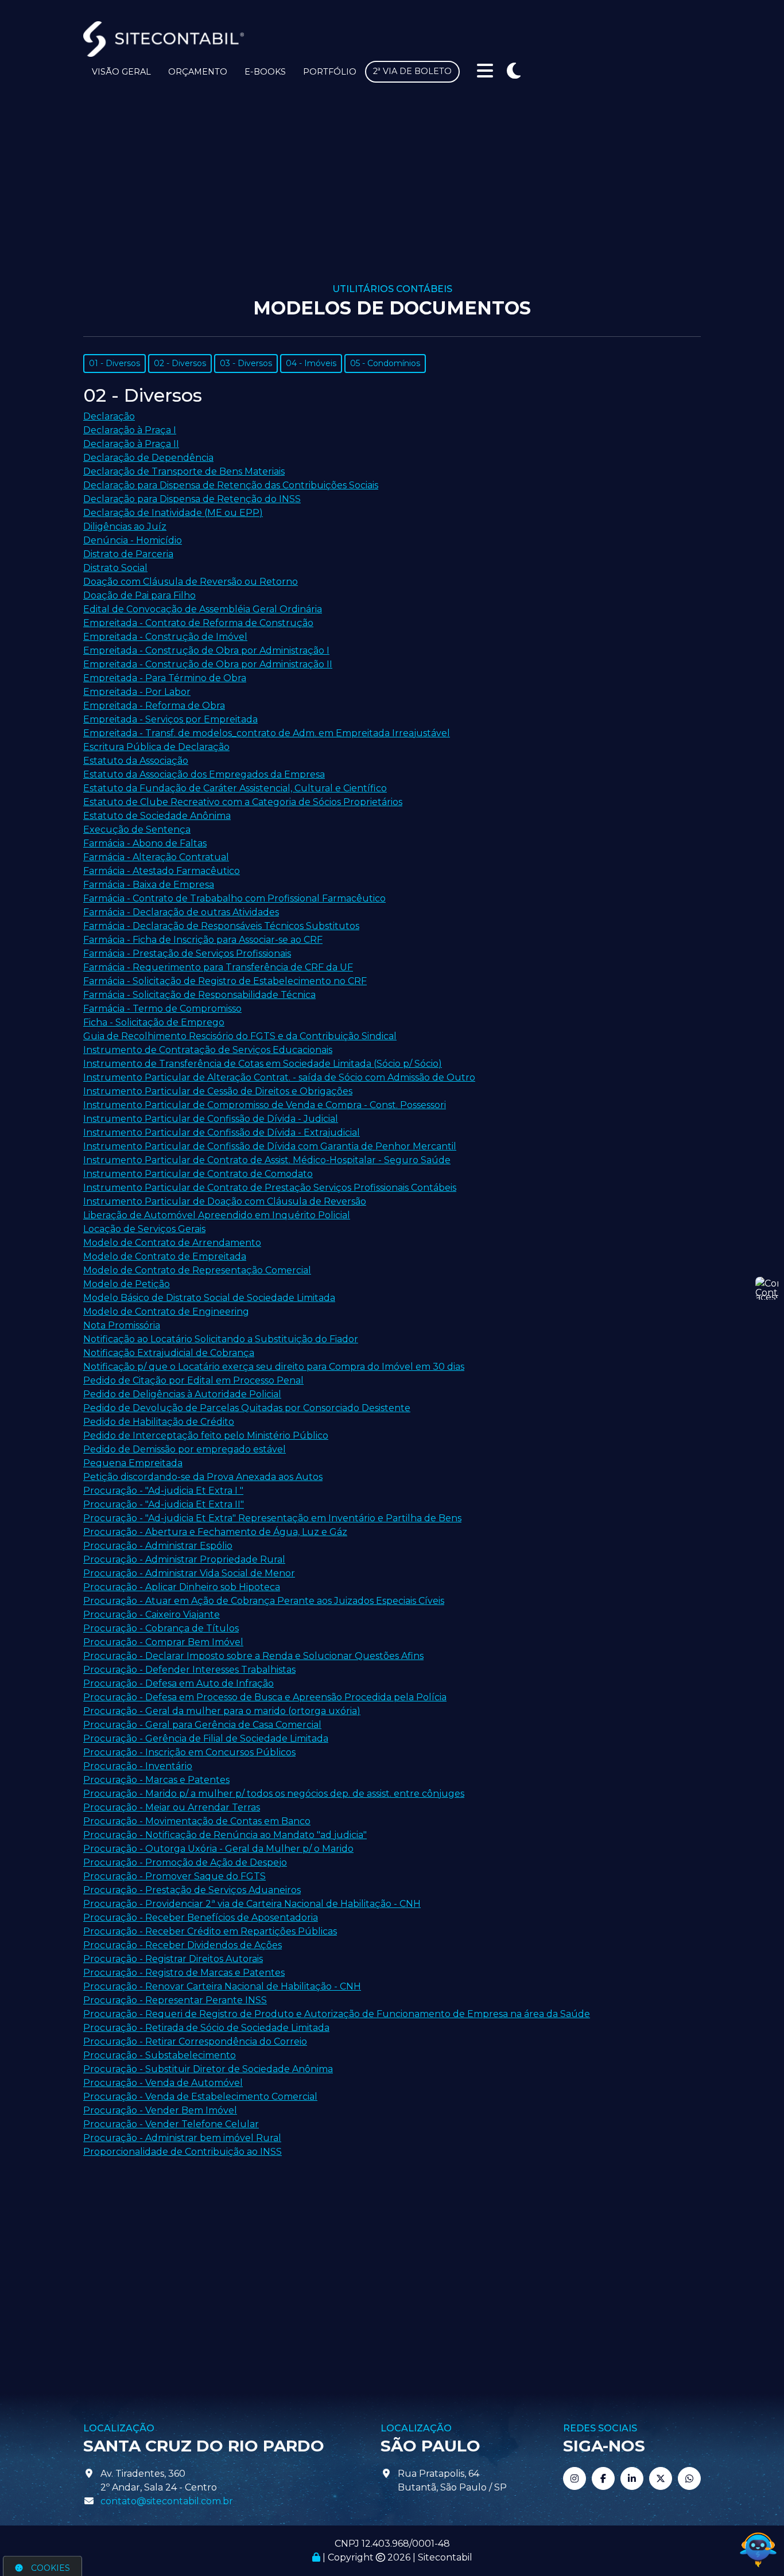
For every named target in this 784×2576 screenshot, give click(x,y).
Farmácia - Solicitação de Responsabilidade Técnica (199, 995)
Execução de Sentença (137, 829)
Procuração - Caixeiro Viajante (152, 1615)
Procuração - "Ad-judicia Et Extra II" (164, 1504)
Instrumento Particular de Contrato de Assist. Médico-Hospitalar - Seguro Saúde (267, 1160)
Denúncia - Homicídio (133, 540)
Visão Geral (121, 72)
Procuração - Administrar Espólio (158, 1546)
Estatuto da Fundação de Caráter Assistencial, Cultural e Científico (235, 788)
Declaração (109, 416)
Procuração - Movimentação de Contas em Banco (197, 1821)
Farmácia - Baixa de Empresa (149, 885)
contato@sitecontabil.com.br (167, 2501)
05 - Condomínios (385, 363)
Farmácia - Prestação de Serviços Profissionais (187, 953)
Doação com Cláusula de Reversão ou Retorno (191, 582)
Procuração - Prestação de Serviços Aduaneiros (192, 1890)
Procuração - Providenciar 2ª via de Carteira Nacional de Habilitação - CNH (252, 1904)
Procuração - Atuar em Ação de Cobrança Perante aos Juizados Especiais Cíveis (264, 1601)
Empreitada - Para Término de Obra (165, 678)
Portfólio (330, 72)
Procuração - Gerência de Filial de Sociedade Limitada (206, 1738)
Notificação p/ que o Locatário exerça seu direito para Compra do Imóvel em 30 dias (274, 1367)
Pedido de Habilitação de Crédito (159, 1422)
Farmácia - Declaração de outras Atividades (181, 912)
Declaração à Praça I (130, 430)
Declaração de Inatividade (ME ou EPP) (173, 513)
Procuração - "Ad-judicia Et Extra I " (163, 1491)
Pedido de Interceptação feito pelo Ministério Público (206, 1435)
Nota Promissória (122, 1325)
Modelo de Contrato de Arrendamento (172, 1243)
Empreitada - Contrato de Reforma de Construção (198, 623)
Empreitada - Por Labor (137, 692)
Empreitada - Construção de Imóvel (165, 637)
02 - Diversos (180, 363)
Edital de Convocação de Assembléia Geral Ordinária (203, 609)
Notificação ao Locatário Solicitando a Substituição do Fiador (221, 1339)
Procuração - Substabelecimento (160, 2055)
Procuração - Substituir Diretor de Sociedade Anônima (208, 2069)
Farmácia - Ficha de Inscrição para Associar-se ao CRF (203, 940)
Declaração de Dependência (148, 458)
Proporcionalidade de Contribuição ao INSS (183, 2152)
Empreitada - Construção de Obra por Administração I (206, 650)
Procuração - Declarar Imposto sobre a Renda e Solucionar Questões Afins (253, 1656)
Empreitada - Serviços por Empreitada (170, 719)
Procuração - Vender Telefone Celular (171, 2124)
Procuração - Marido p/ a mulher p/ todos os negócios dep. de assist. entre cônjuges (274, 1794)
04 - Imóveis (311, 363)
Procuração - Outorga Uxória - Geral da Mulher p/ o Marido (218, 1849)
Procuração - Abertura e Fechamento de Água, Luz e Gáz (215, 1532)
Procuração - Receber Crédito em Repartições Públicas (210, 1931)
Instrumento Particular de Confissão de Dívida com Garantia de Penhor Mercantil (270, 1146)
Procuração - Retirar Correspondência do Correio (195, 2041)
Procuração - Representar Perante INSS (175, 2000)
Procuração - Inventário (138, 1766)
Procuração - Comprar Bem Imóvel (163, 1642)
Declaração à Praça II (131, 444)
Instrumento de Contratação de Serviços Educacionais (208, 1050)
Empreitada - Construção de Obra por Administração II (208, 664)
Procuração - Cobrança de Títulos (161, 1628)
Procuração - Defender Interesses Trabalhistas (189, 1670)
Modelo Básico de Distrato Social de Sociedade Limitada (209, 1298)
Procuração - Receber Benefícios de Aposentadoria (201, 1918)
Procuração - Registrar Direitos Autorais (173, 1959)
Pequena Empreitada (133, 1463)
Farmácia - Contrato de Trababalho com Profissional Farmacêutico (234, 898)
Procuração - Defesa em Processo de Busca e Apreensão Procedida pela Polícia (265, 1697)
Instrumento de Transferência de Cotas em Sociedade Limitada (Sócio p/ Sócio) (263, 1064)
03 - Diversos (246, 363)
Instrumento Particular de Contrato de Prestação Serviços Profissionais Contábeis (270, 1188)
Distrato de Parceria (128, 554)
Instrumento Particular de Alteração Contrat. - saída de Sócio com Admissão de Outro (279, 1077)
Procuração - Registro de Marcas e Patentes (184, 1973)
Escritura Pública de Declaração (156, 747)
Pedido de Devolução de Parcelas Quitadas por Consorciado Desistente (247, 1408)
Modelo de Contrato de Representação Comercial (197, 1270)
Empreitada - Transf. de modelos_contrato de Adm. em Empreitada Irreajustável (267, 733)
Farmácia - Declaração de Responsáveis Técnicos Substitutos (221, 926)
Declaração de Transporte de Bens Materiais (184, 471)
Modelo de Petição (127, 1284)
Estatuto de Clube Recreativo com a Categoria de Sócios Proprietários (243, 802)
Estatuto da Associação (136, 761)
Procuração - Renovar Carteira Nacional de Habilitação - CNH (222, 1986)
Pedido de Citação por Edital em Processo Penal (193, 1380)
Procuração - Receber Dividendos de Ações (183, 1945)
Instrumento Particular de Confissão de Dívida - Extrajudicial (222, 1132)
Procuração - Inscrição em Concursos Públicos (189, 1752)
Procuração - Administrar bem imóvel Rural (182, 2138)
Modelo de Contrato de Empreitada (165, 1256)
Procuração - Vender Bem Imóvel (160, 2110)
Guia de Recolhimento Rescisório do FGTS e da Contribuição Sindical (240, 1036)
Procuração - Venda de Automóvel (163, 2083)
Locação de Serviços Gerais (144, 1229)
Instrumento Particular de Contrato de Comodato (198, 1174)
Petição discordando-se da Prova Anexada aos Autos (203, 1477)
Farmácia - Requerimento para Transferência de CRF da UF (218, 967)
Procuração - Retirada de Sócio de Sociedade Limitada (206, 2028)
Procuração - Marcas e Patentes (156, 1780)
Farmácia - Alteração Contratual (156, 857)
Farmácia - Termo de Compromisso (162, 1009)
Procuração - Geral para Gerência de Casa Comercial (202, 1725)
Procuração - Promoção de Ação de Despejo (185, 1862)
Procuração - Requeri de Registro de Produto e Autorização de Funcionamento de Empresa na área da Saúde (337, 2014)
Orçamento (198, 72)
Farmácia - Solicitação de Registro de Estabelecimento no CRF (225, 981)
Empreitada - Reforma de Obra (154, 706)
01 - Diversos (115, 363)
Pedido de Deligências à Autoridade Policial (182, 1394)
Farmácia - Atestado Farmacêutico (162, 871)
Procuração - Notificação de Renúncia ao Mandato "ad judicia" (225, 1835)
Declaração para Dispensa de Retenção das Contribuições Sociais (231, 485)
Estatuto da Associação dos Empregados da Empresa (204, 774)
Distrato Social (115, 568)
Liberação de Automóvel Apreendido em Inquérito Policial (217, 1215)
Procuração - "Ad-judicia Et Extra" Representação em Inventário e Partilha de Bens (272, 1518)
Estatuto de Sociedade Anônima (157, 816)
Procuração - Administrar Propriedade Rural (184, 1559)
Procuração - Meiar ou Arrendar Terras (172, 1807)
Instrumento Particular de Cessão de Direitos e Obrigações (218, 1091)
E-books (265, 72)
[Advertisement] (392, 197)
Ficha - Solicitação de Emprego (154, 1022)
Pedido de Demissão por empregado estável (185, 1449)
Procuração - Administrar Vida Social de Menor (189, 1573)
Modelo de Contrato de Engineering (166, 1312)
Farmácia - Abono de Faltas (145, 843)
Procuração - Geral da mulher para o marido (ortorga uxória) (222, 1711)
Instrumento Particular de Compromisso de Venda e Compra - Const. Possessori (265, 1105)
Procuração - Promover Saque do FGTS (174, 1876)
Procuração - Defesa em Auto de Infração (178, 1683)
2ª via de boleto (412, 71)
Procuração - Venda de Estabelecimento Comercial (200, 2097)
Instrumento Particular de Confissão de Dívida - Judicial (211, 1119)
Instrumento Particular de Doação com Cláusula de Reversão (225, 1201)
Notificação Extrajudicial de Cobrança (169, 1353)
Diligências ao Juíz (125, 527)
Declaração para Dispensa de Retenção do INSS (192, 499)
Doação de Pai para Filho (139, 595)
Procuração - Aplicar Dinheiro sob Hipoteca (182, 1587)
